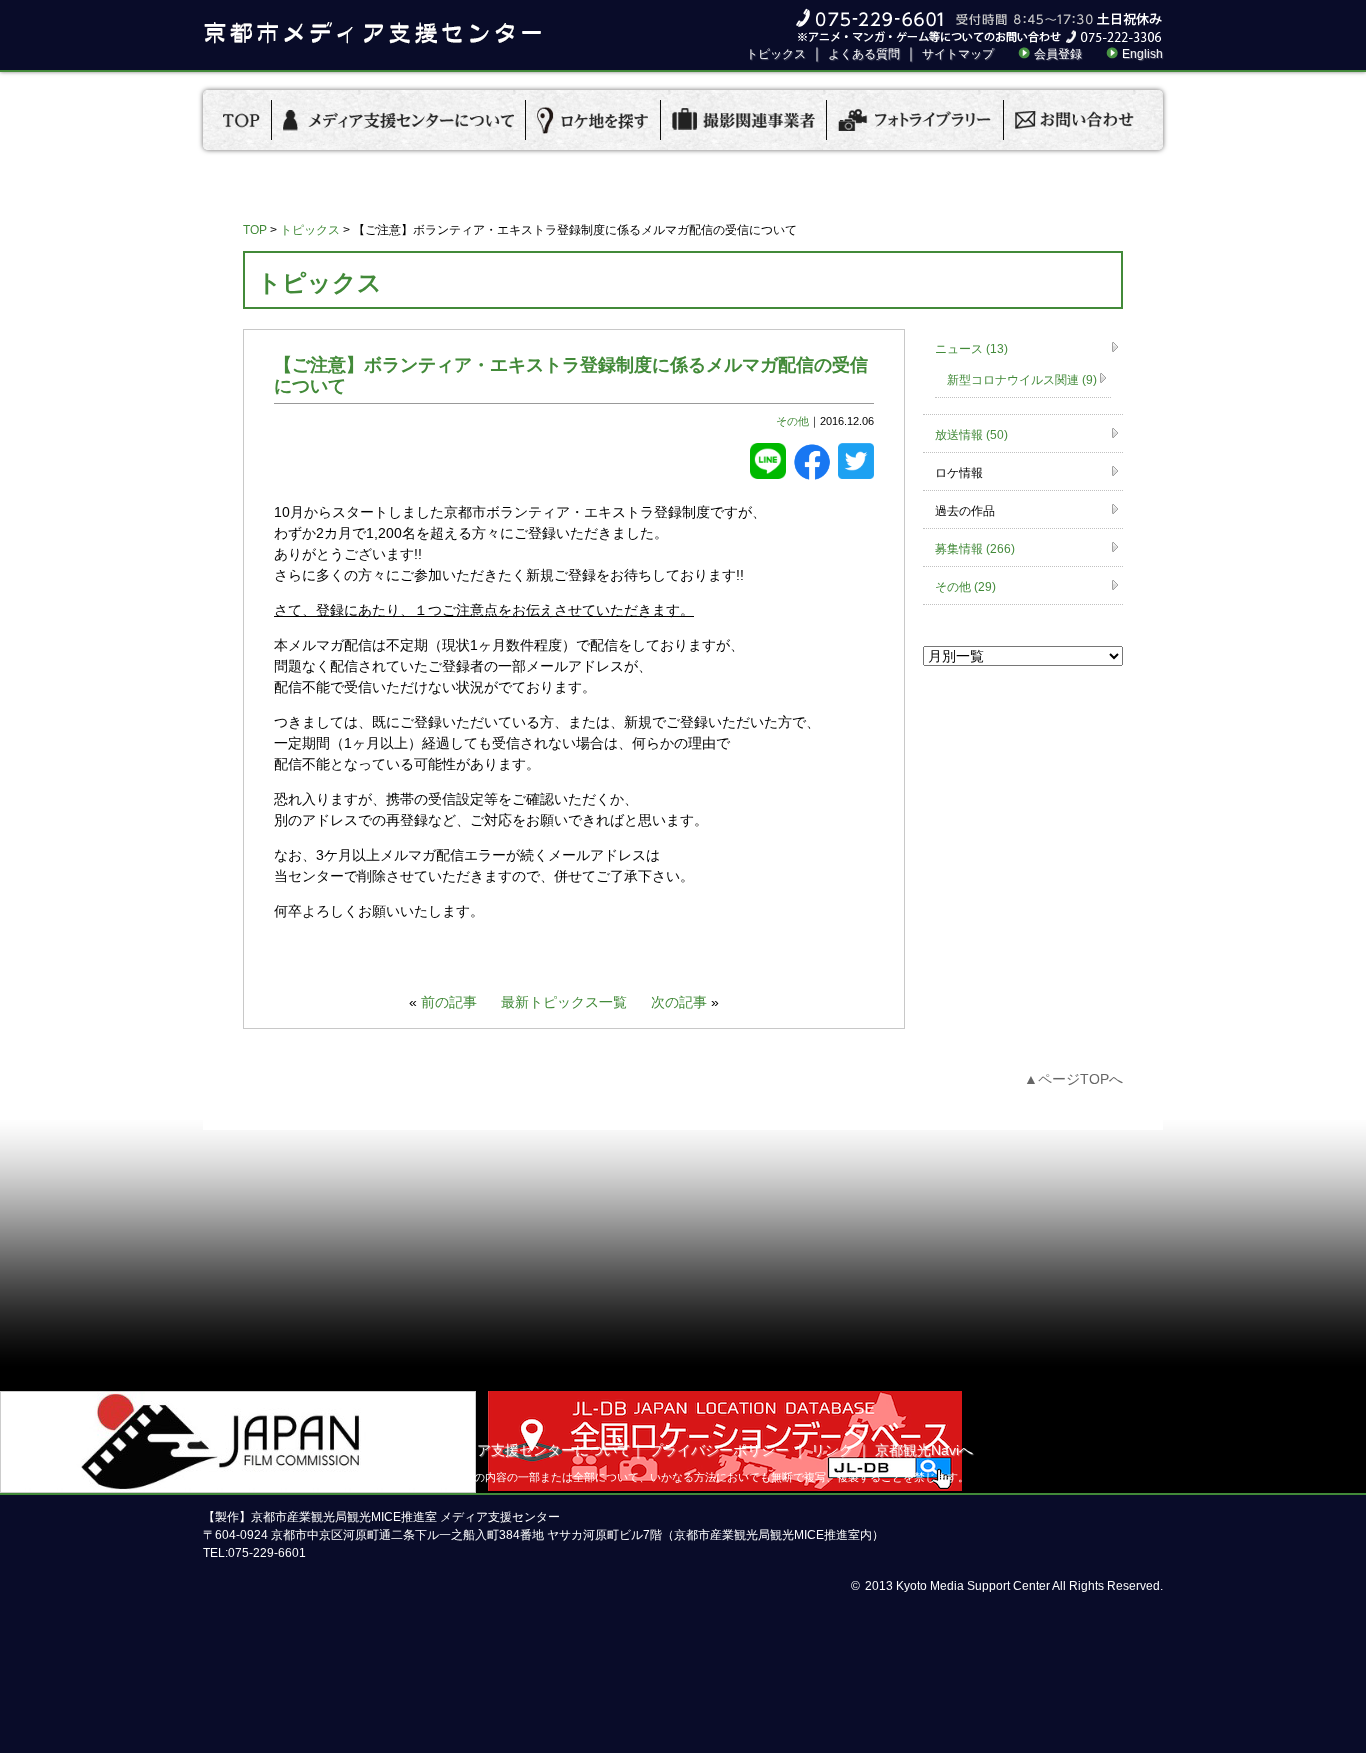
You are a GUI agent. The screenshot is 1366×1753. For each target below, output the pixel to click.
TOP (255, 230)
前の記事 (449, 1002)
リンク (832, 1450)
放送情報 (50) (971, 435)
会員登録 (1058, 54)
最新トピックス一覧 (564, 1002)
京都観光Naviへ (924, 1450)
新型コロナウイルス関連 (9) (1022, 380)
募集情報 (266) (975, 549)
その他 (792, 421)
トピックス (776, 54)
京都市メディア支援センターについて (512, 1450)
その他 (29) (965, 587)
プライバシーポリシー (719, 1450)
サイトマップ (958, 54)
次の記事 (679, 1002)
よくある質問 (864, 54)
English (1142, 54)
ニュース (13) (971, 349)
